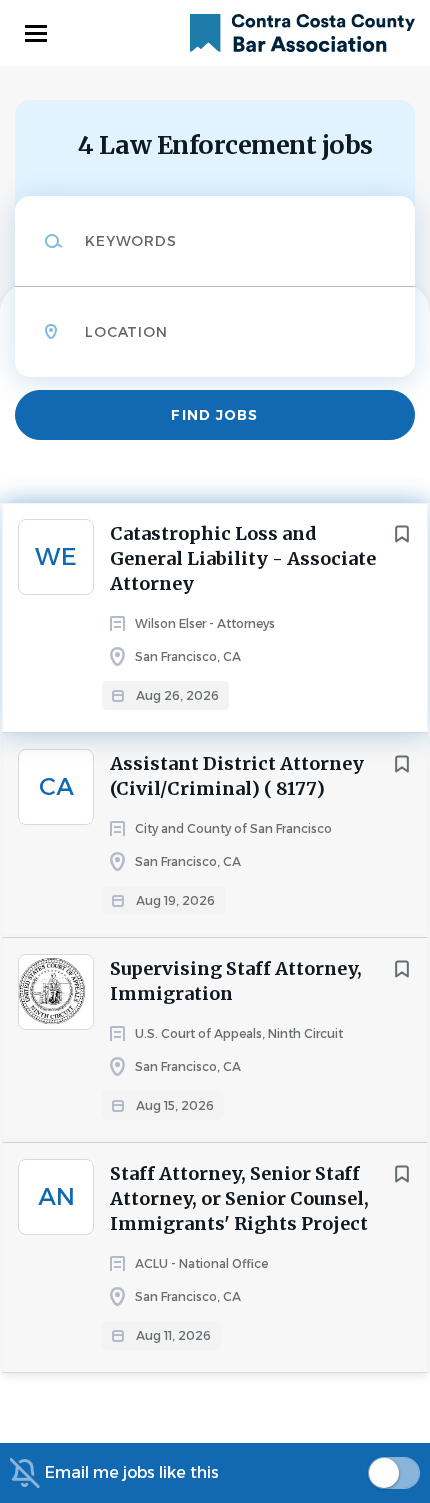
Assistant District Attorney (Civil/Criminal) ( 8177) (237, 776)
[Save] (402, 534)
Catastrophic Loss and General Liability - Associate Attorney (243, 558)
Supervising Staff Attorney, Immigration (236, 981)
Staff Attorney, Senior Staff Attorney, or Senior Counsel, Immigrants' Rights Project (239, 1198)
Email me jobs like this (132, 1472)
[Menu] (36, 33)
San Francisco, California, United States (159, 446)
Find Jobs (214, 415)
